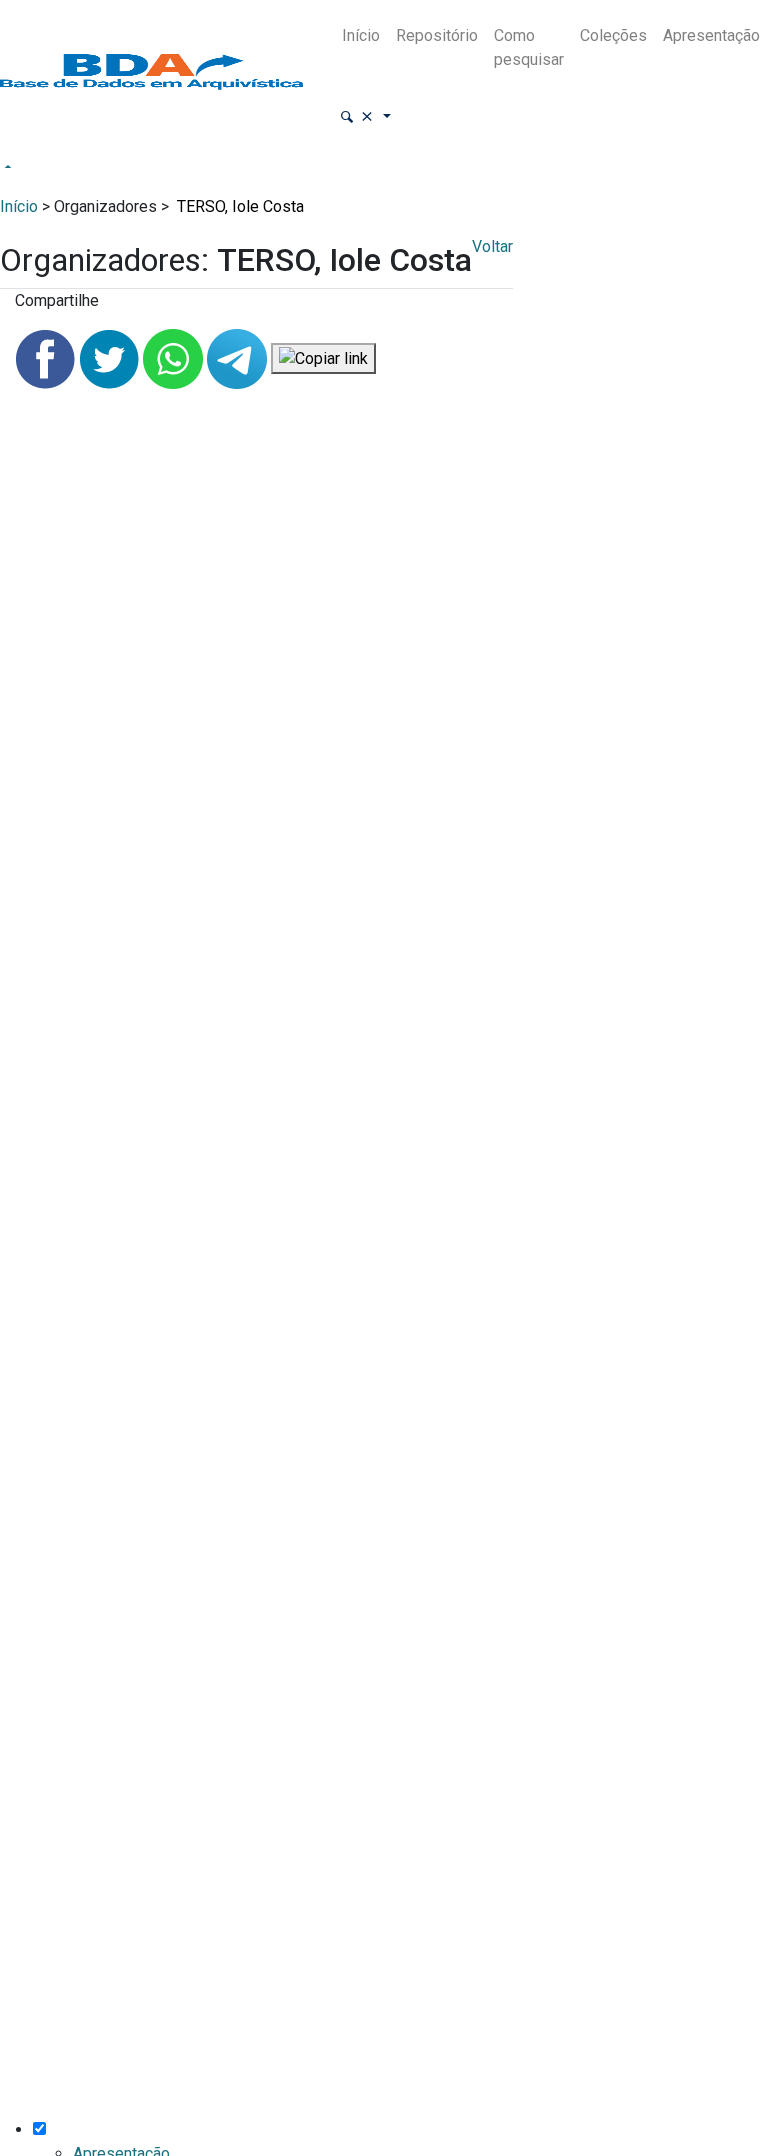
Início (361, 35)
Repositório (437, 35)
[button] (365, 117)
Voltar (492, 246)
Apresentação (711, 35)
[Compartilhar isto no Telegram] (239, 357)
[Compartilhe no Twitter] (111, 357)
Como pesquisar (529, 47)
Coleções (613, 35)
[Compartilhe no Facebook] (47, 357)
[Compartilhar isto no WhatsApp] (175, 357)
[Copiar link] (323, 358)
